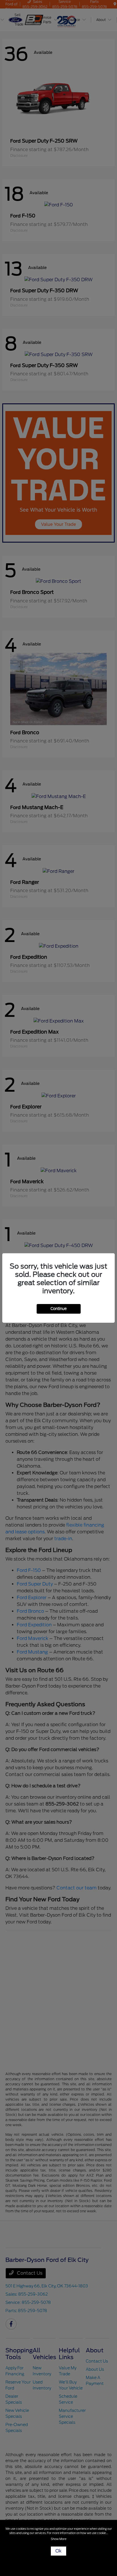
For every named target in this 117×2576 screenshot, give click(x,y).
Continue (59, 1309)
